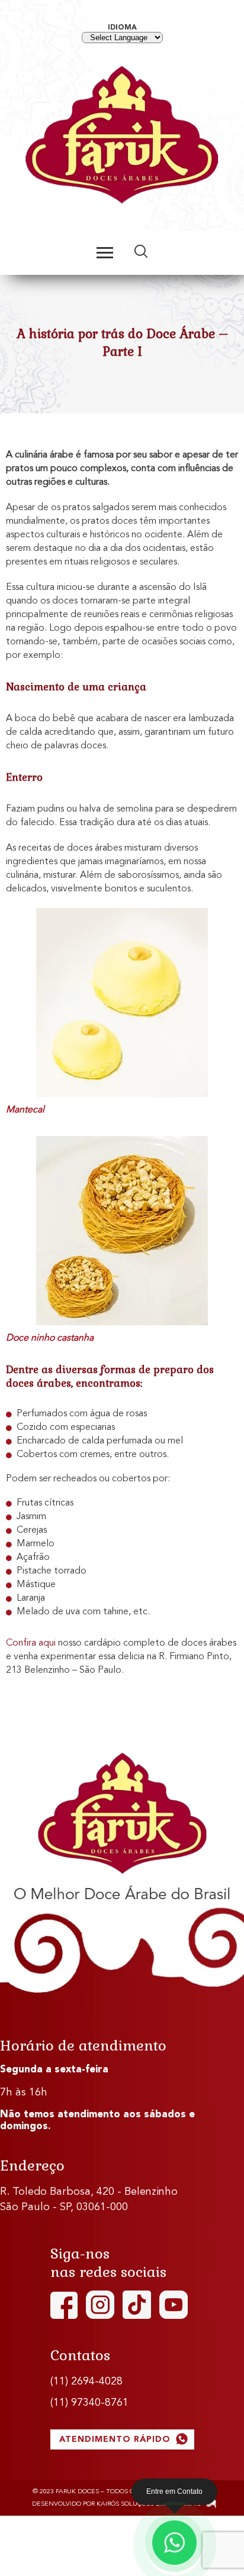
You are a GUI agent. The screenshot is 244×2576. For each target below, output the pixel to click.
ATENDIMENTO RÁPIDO (116, 2439)
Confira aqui (31, 1643)
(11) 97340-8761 (89, 2403)
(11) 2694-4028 (86, 2382)
